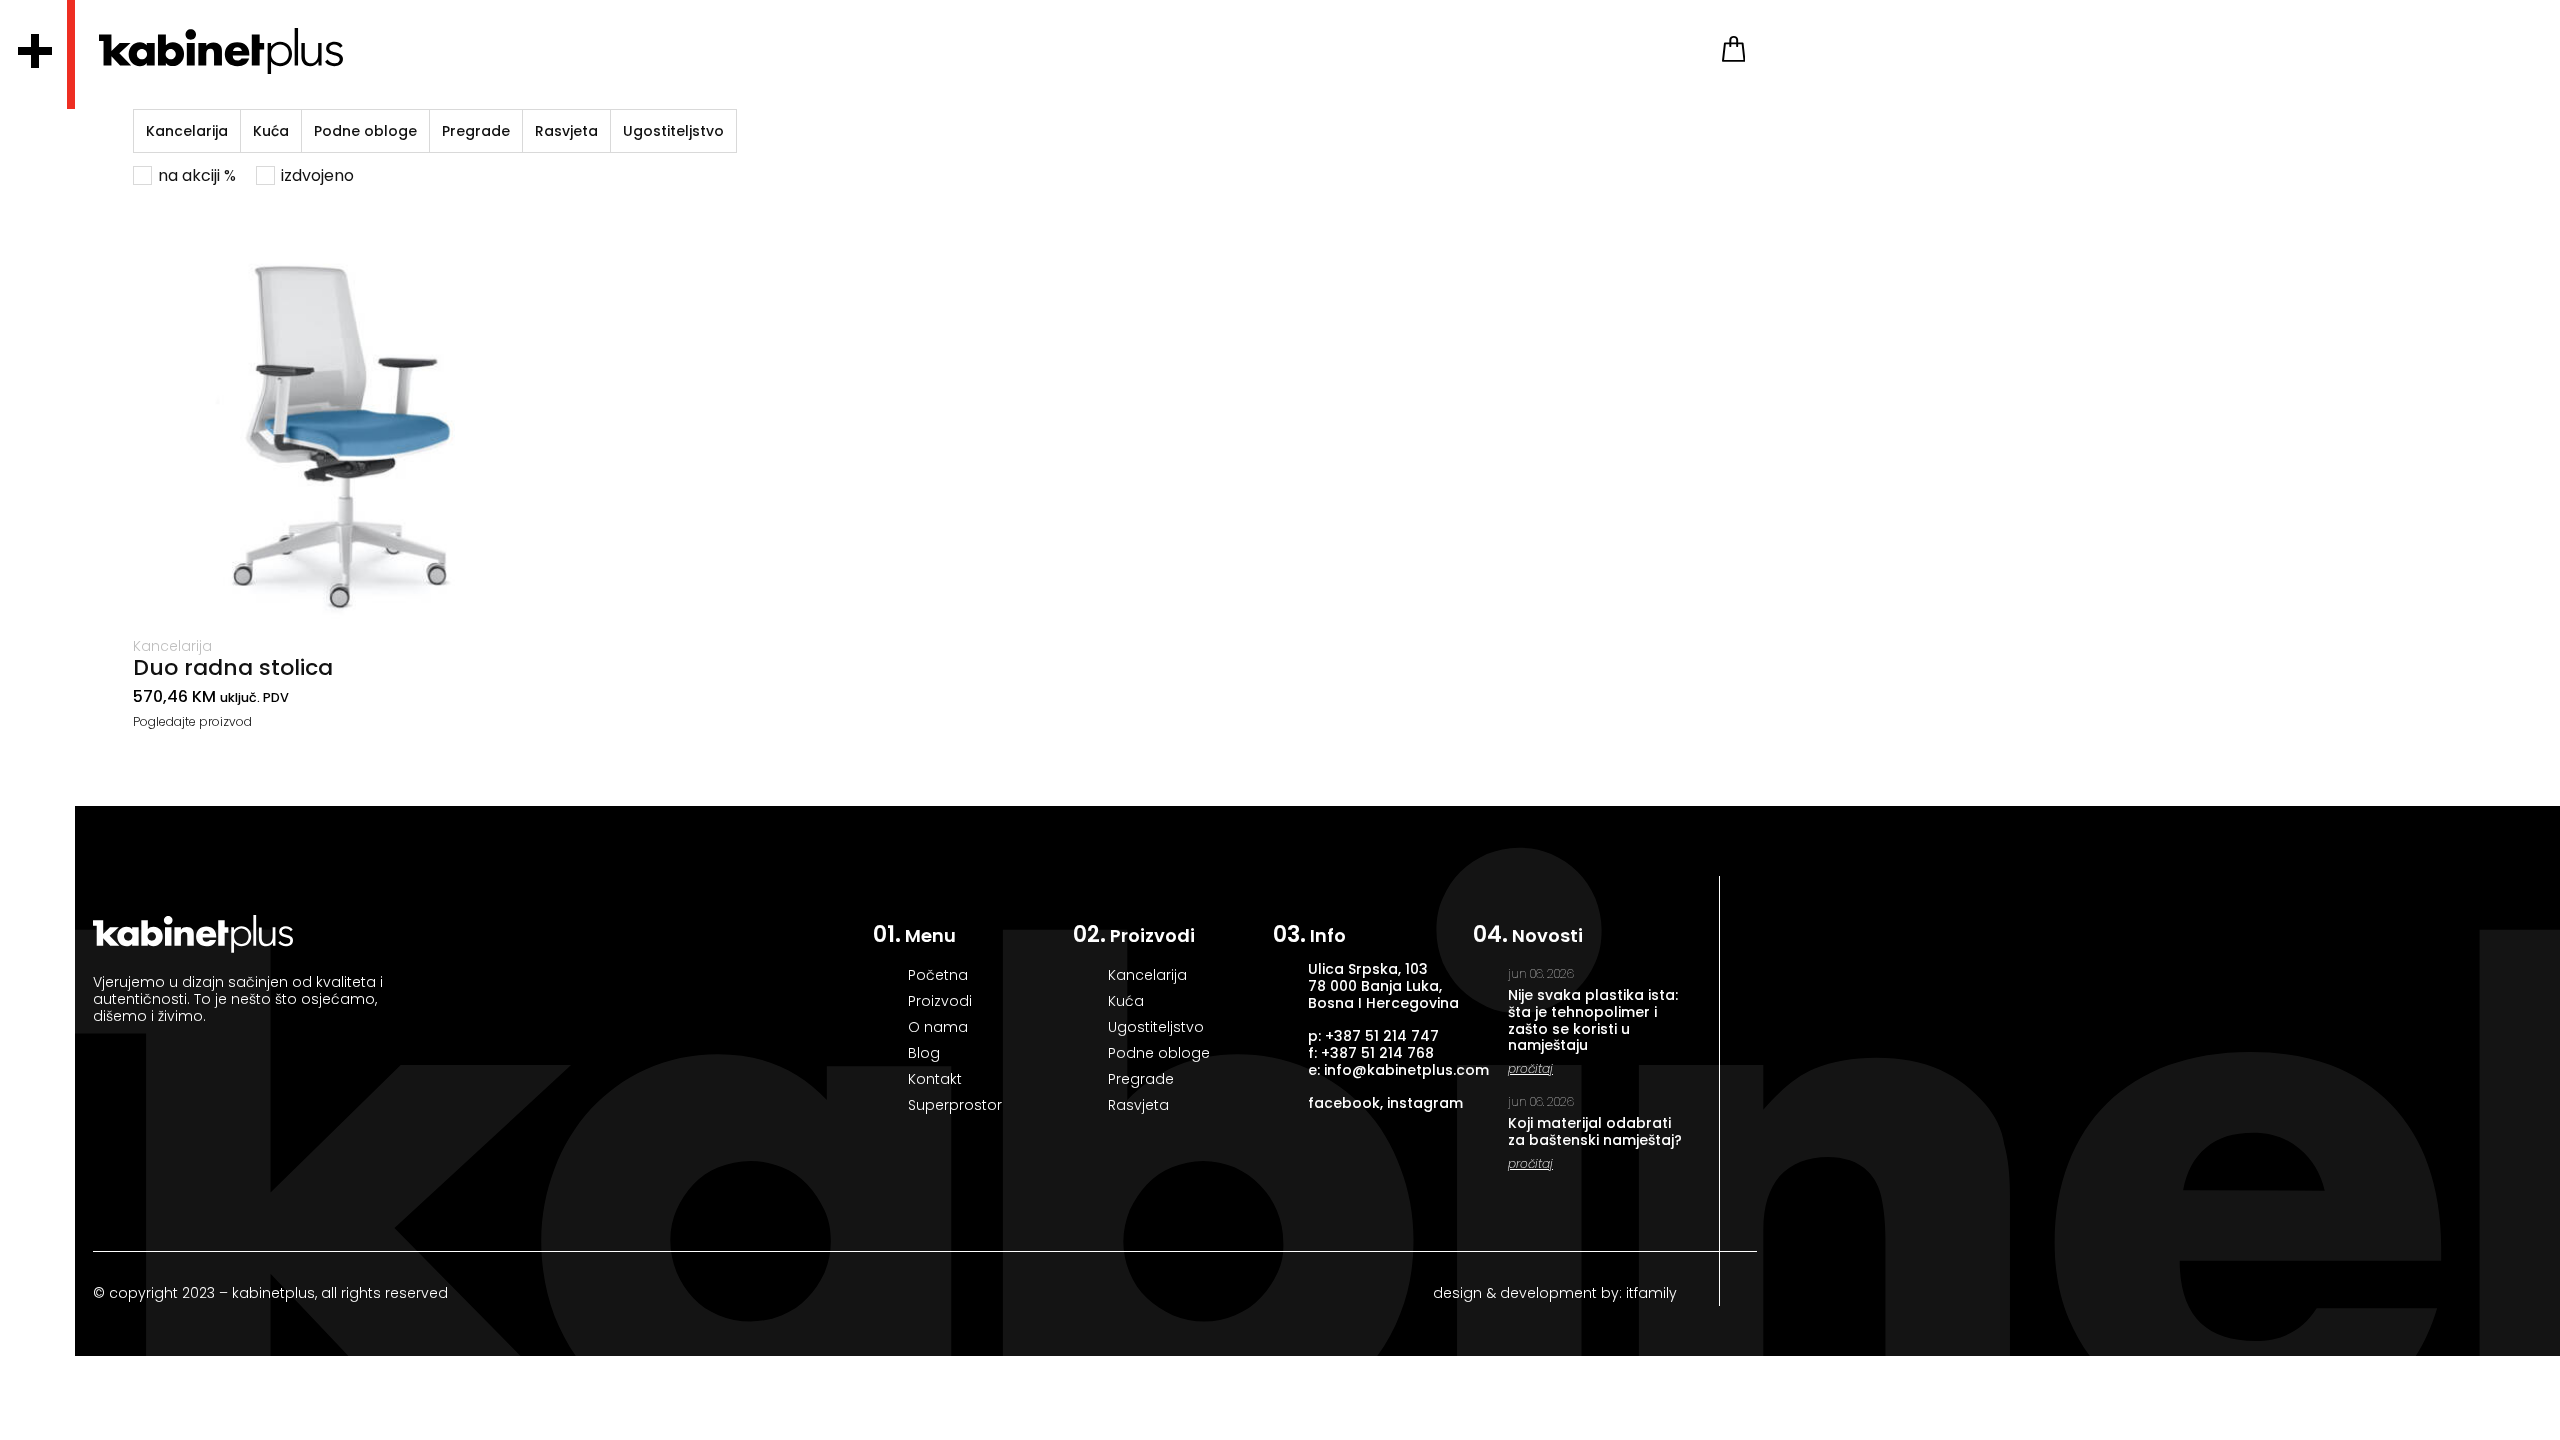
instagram (1425, 1103)
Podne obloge (365, 131)
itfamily (1649, 1293)
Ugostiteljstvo (673, 131)
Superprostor (955, 1105)
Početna (938, 975)
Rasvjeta (566, 131)
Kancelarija (187, 131)
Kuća (271, 131)
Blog (924, 1053)
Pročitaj (1530, 1068)
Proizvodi (940, 1001)
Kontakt (935, 1079)
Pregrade (476, 131)
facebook (1344, 1103)
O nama (938, 1027)
